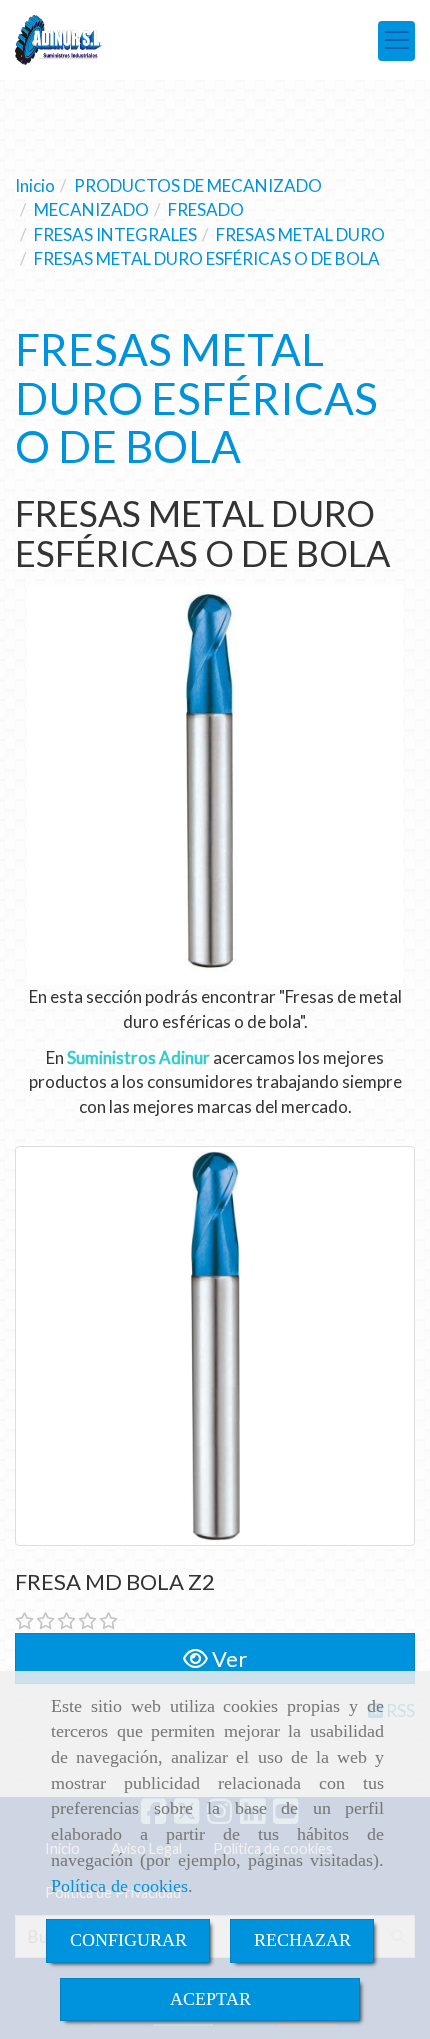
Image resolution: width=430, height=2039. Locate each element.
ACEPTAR (210, 1999)
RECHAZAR (302, 1940)
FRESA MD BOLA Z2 (115, 1581)
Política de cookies (119, 1886)
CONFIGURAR (128, 1940)
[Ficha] (215, 1346)
